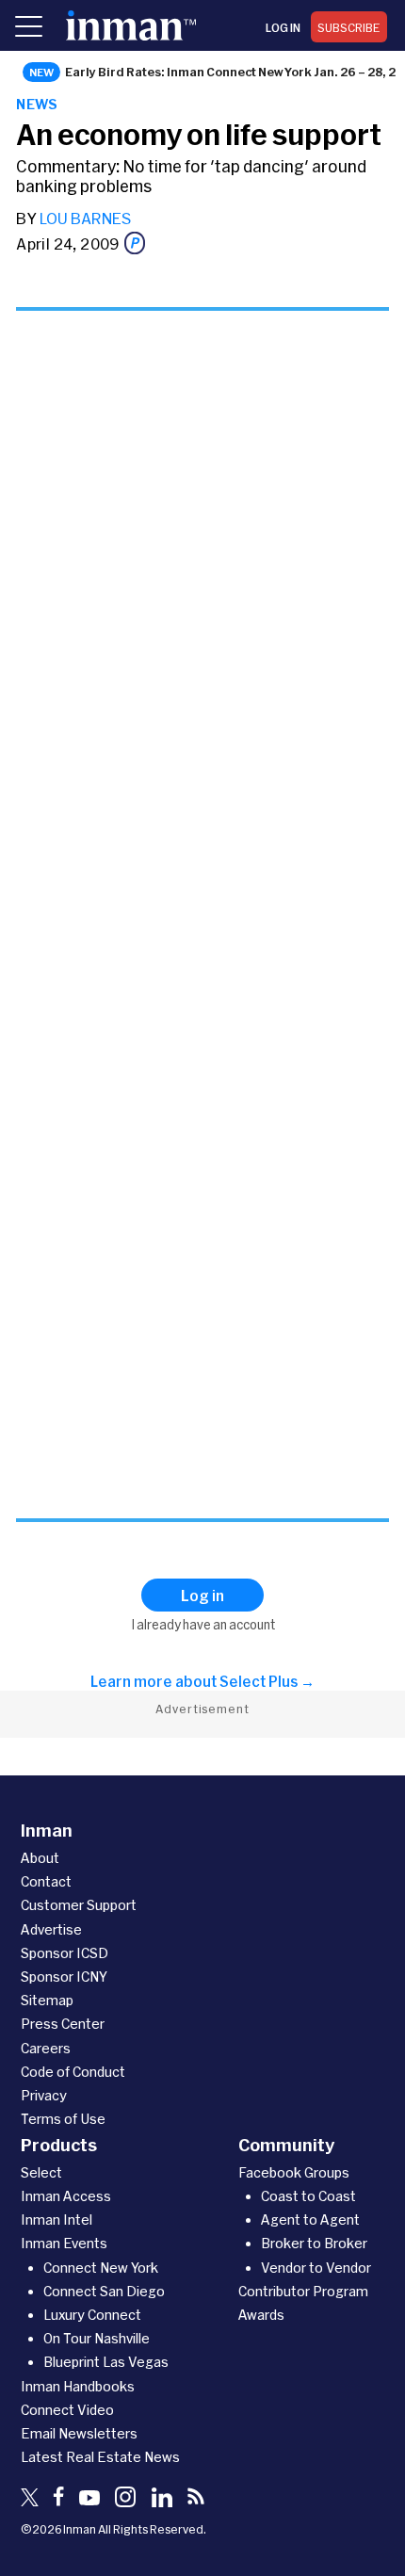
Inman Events (64, 2243)
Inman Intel (57, 2220)
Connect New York (101, 2268)
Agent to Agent (310, 2220)
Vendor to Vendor (316, 2268)
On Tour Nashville (97, 2338)
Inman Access (66, 2196)
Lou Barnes (85, 218)
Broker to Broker (314, 2243)
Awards (261, 2315)
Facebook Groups (294, 2172)
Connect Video (67, 2410)
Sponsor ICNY (64, 1977)
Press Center (63, 2024)
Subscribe (349, 27)
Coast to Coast (308, 2196)
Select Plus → (267, 1681)
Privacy (44, 2095)
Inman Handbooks (78, 2386)
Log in (283, 27)
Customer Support (79, 1905)
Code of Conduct (73, 2072)
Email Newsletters (79, 2433)
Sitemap (47, 2000)
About (40, 1858)
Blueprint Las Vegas (106, 2362)
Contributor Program (303, 2291)
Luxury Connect (92, 2315)
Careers (46, 2048)
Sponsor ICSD (65, 1953)
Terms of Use (63, 2119)
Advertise (51, 1929)
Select (41, 2172)
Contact (46, 1881)
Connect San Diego (104, 2291)
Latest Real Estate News (100, 2457)
